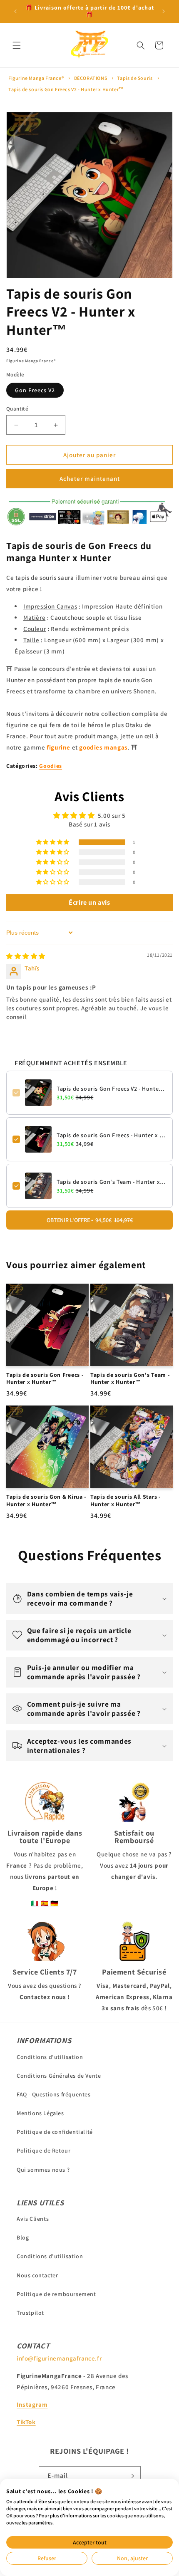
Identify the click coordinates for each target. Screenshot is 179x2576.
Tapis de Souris (135, 78)
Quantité (17, 409)
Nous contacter (37, 2275)
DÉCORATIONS (91, 78)
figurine (58, 747)
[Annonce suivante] (164, 11)
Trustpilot (30, 2313)
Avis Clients (33, 2219)
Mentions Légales (40, 2113)
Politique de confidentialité (55, 2132)
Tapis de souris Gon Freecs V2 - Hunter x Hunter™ (66, 89)
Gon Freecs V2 (35, 390)
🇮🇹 (35, 1903)
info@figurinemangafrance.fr (59, 2358)
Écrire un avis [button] (89, 902)
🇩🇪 (55, 1903)
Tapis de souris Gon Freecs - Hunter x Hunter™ (112, 1135)
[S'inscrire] (131, 2476)
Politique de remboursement (56, 2294)
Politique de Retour (44, 2150)
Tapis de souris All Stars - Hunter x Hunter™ (126, 1500)
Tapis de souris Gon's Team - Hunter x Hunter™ (112, 1182)
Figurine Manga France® (36, 78)
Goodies (51, 766)
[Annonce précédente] (15, 11)
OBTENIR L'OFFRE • (90, 1220)
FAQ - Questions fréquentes (54, 2094)
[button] (17, 45)
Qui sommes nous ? (43, 2170)
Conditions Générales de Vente (59, 2076)
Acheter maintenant (90, 479)
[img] (26, 956)
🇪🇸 (45, 1903)
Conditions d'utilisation (50, 2057)
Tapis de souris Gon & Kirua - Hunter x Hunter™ (46, 1500)
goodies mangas (103, 747)
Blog (23, 2237)
